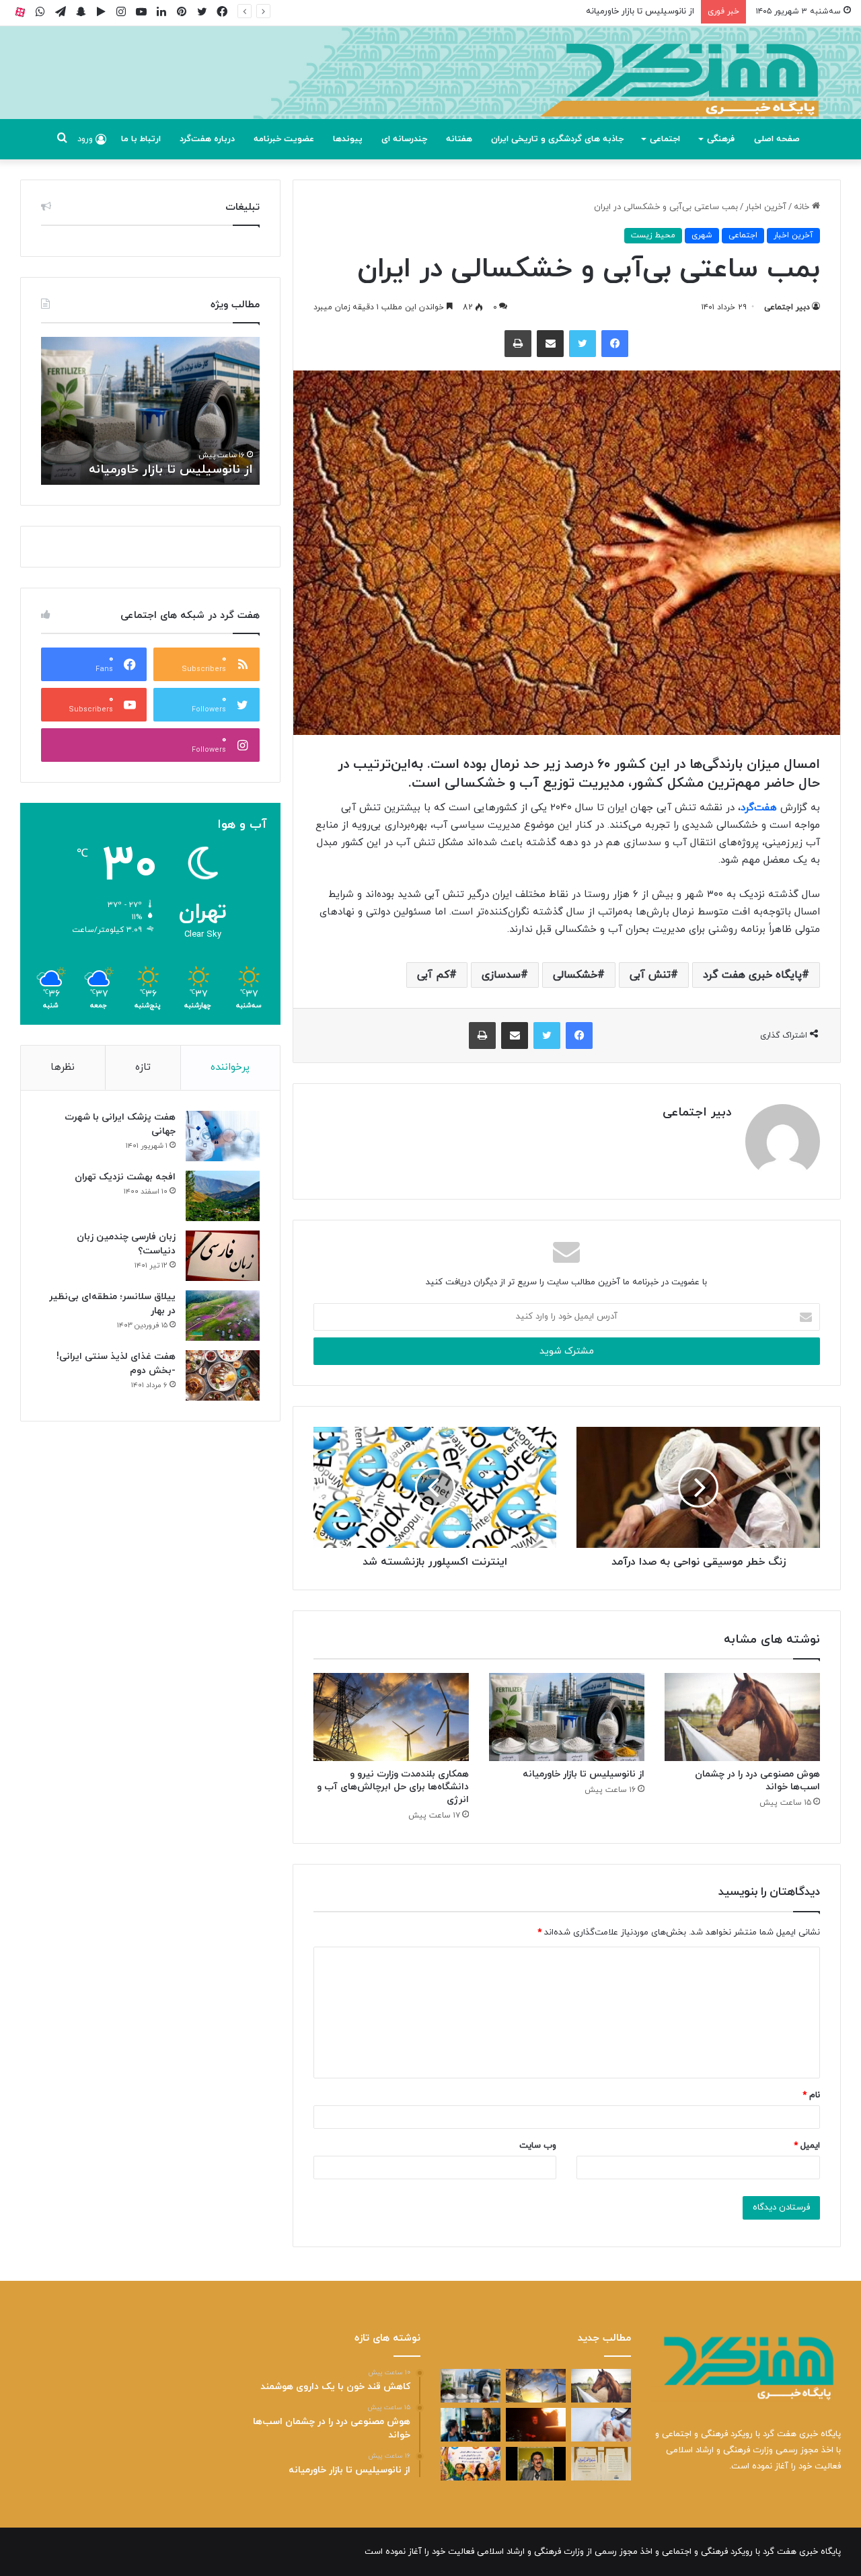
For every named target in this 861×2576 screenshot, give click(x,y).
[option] (150, 411)
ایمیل (807, 2146)
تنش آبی (650, 975)
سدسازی (501, 975)
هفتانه (459, 139)
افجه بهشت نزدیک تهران (125, 1177)
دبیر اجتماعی (787, 307)
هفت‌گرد (759, 808)
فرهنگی (721, 139)
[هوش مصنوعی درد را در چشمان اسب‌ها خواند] (742, 1717)
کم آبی (433, 975)
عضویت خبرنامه (284, 139)
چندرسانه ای (404, 139)
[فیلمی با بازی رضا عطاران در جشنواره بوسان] (536, 2425)
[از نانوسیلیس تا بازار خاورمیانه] (567, 1717)
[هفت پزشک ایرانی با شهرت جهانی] (223, 1136)
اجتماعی (665, 139)
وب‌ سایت (538, 2146)
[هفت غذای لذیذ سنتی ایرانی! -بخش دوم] (223, 1375)
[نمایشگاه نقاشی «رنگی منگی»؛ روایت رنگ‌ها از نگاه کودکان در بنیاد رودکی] (471, 2464)
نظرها (63, 1067)
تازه (143, 1067)
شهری (702, 235)
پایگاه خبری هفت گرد (752, 975)
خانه (803, 207)
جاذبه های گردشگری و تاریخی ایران (557, 139)
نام (811, 2095)
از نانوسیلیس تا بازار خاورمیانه (640, 11)
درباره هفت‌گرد (207, 139)
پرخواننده (230, 1067)
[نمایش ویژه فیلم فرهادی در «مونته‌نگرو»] (471, 2425)
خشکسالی (575, 975)
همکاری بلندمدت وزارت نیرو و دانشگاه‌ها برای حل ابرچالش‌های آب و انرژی (393, 1787)
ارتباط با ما (141, 139)
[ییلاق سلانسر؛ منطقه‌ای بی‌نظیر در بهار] (223, 1316)
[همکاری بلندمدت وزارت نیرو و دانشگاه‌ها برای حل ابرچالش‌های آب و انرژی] (391, 1717)
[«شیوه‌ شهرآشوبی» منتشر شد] (601, 2464)
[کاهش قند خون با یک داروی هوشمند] (601, 2425)
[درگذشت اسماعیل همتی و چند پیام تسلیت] (536, 2464)
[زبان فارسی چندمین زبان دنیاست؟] (223, 1256)
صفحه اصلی (777, 139)
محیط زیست (653, 235)
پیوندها (348, 139)
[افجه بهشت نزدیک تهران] (223, 1196)
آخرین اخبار (766, 207)
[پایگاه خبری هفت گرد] (430, 88)
